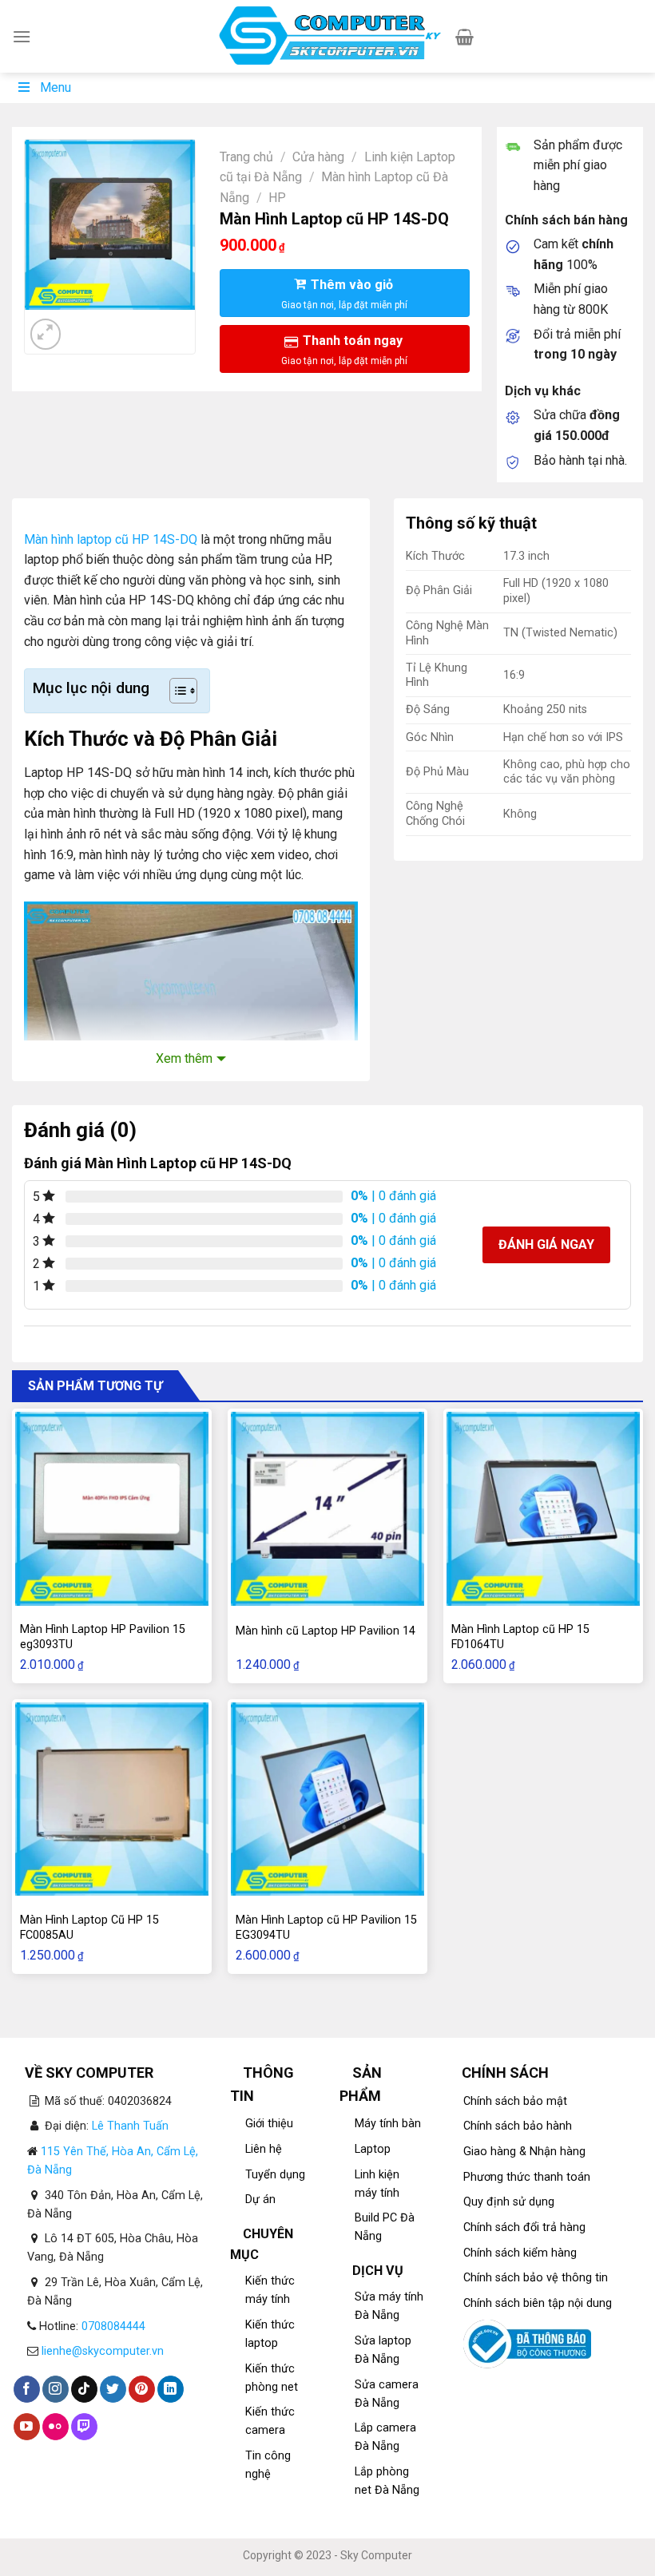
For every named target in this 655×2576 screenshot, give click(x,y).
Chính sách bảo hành (518, 2126)
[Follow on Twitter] (113, 2389)
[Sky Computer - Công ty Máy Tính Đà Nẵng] (328, 37)
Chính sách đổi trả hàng (524, 2227)
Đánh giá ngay (546, 1244)
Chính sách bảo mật (515, 2101)
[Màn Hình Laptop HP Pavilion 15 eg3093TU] (112, 1508)
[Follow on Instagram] (56, 2389)
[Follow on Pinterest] (142, 2389)
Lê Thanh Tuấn (130, 2126)
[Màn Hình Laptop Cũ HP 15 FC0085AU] (112, 1799)
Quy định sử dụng (509, 2202)
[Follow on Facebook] (27, 2389)
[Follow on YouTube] (27, 2427)
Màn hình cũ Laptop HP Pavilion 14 (326, 1631)
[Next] (84, 325)
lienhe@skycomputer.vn (103, 2351)
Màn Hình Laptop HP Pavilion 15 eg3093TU (103, 1637)
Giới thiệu (269, 2124)
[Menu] (22, 36)
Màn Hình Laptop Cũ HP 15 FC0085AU (89, 1928)
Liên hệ (264, 2149)
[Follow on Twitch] (84, 2427)
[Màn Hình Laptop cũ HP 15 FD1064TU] (543, 1508)
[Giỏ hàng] (464, 37)
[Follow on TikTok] (84, 2389)
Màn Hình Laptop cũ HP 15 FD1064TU (520, 1637)
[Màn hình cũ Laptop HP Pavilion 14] (327, 1508)
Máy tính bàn (388, 2124)
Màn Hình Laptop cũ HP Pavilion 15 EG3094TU (326, 1928)
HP (277, 198)
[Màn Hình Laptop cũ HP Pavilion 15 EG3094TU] (327, 1799)
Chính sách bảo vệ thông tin (536, 2278)
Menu (56, 87)
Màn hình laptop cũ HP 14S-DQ (111, 539)
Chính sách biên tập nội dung (538, 2303)
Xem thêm (184, 1058)
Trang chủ (246, 157)
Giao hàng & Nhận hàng (524, 2152)
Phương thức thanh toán (527, 2177)
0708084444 (113, 2326)
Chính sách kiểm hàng (520, 2253)
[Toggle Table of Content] (175, 691)
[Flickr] (56, 2427)
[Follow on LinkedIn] (171, 2389)
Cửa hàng (318, 157)
